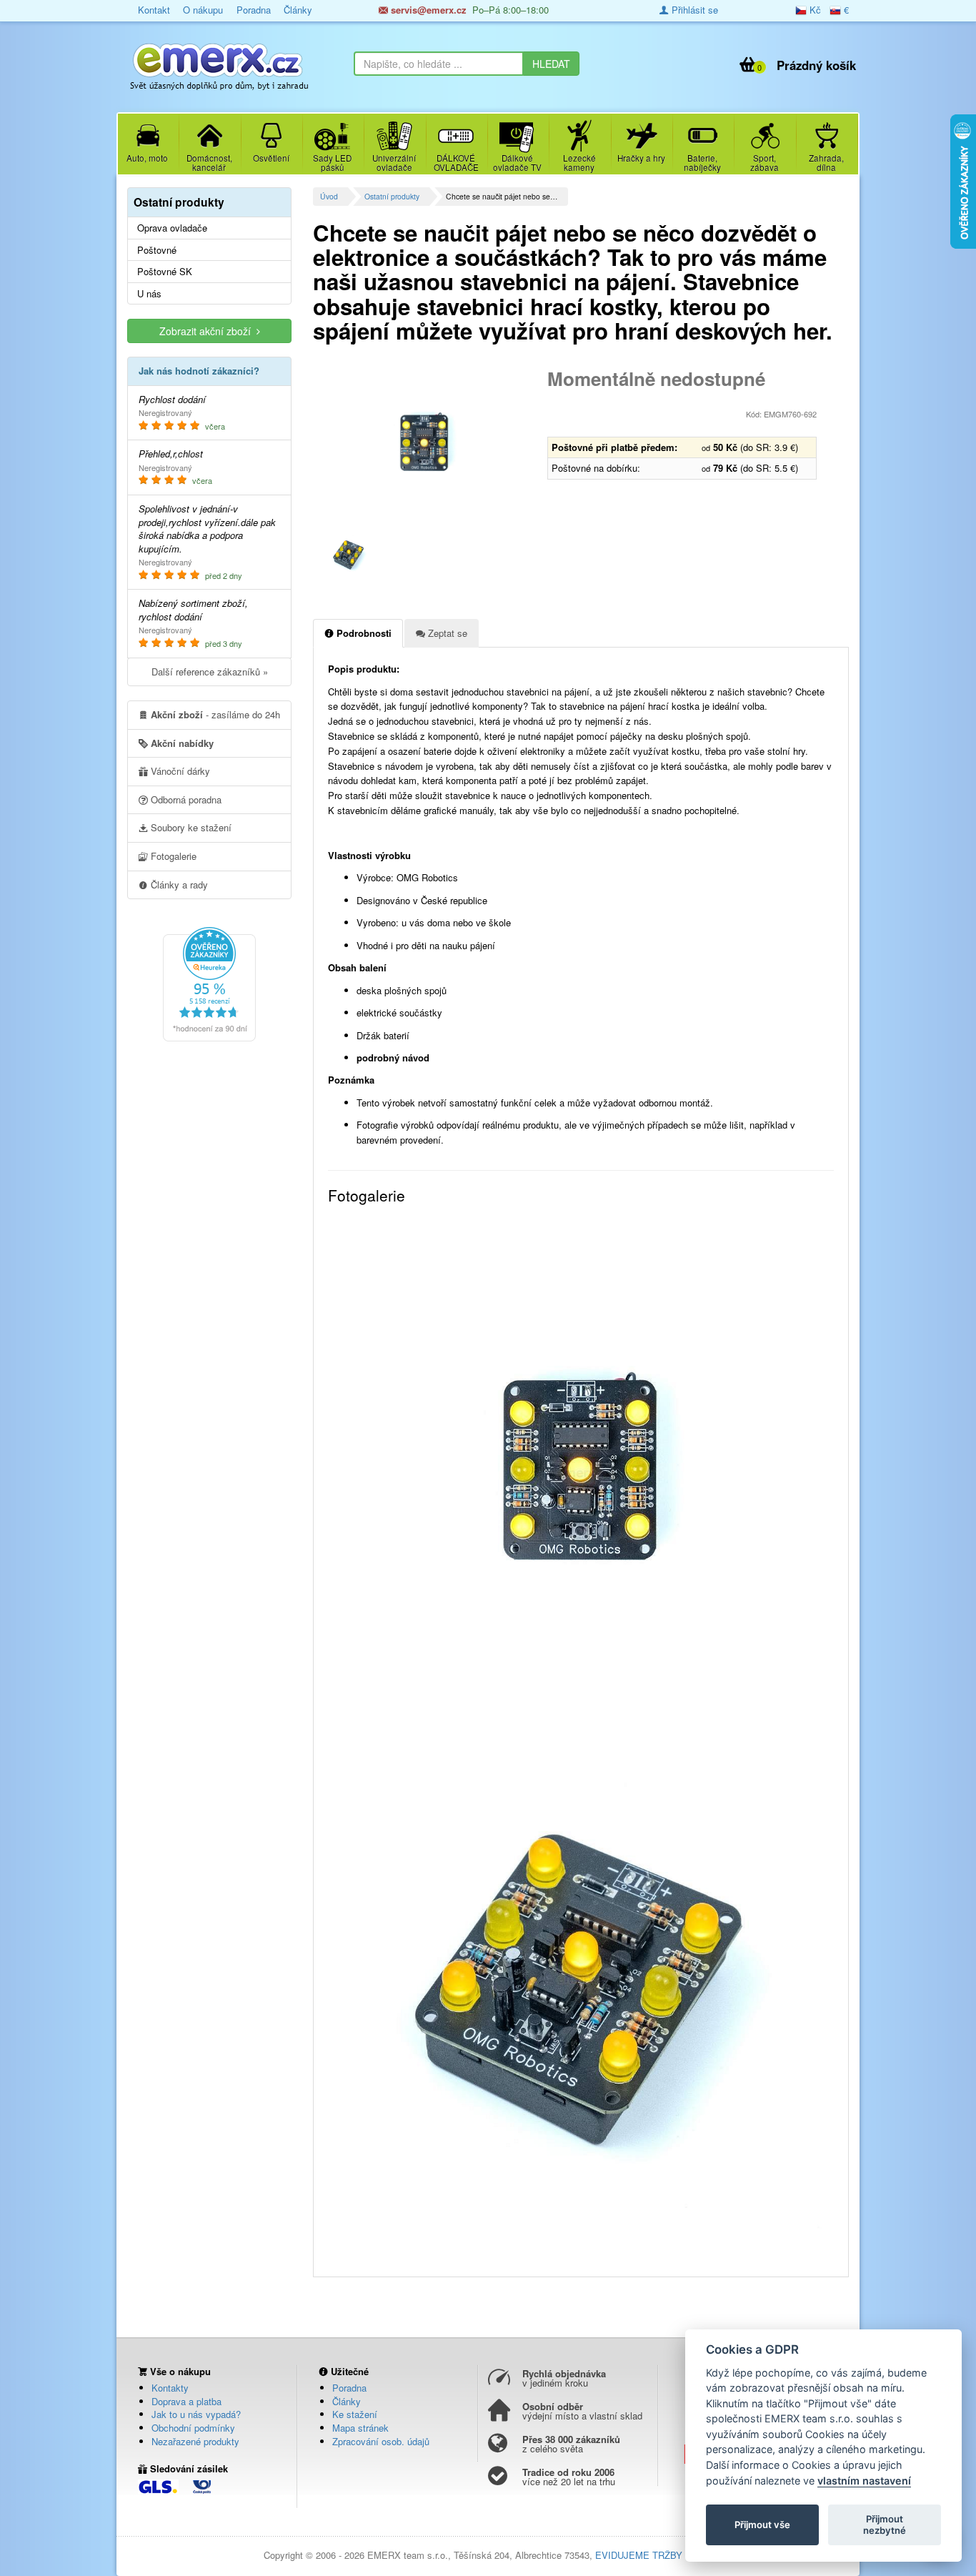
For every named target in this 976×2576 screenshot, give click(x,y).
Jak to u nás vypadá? (196, 2414)
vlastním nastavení (864, 2481)
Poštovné (157, 250)
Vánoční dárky (179, 771)
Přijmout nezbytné (885, 2525)
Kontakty (170, 2388)
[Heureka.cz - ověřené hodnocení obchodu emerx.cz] (209, 982)
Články (298, 10)
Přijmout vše (762, 2525)
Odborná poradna (185, 799)
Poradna (254, 10)
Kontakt (154, 10)
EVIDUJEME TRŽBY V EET (654, 2555)
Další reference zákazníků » (210, 672)
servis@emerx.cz (427, 10)
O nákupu (203, 10)
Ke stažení (355, 2414)
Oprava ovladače (172, 228)
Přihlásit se (693, 10)
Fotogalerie (172, 856)
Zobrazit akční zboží (208, 331)
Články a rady (178, 885)
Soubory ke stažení (190, 827)
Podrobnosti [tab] (363, 633)
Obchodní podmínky (193, 2428)
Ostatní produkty (392, 196)
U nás (149, 294)
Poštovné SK (165, 272)
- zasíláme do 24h (215, 714)
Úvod (329, 196)
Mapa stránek (360, 2428)
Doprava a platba (186, 2401)
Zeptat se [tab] (446, 633)
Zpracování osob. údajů (381, 2441)
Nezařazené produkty (195, 2441)
